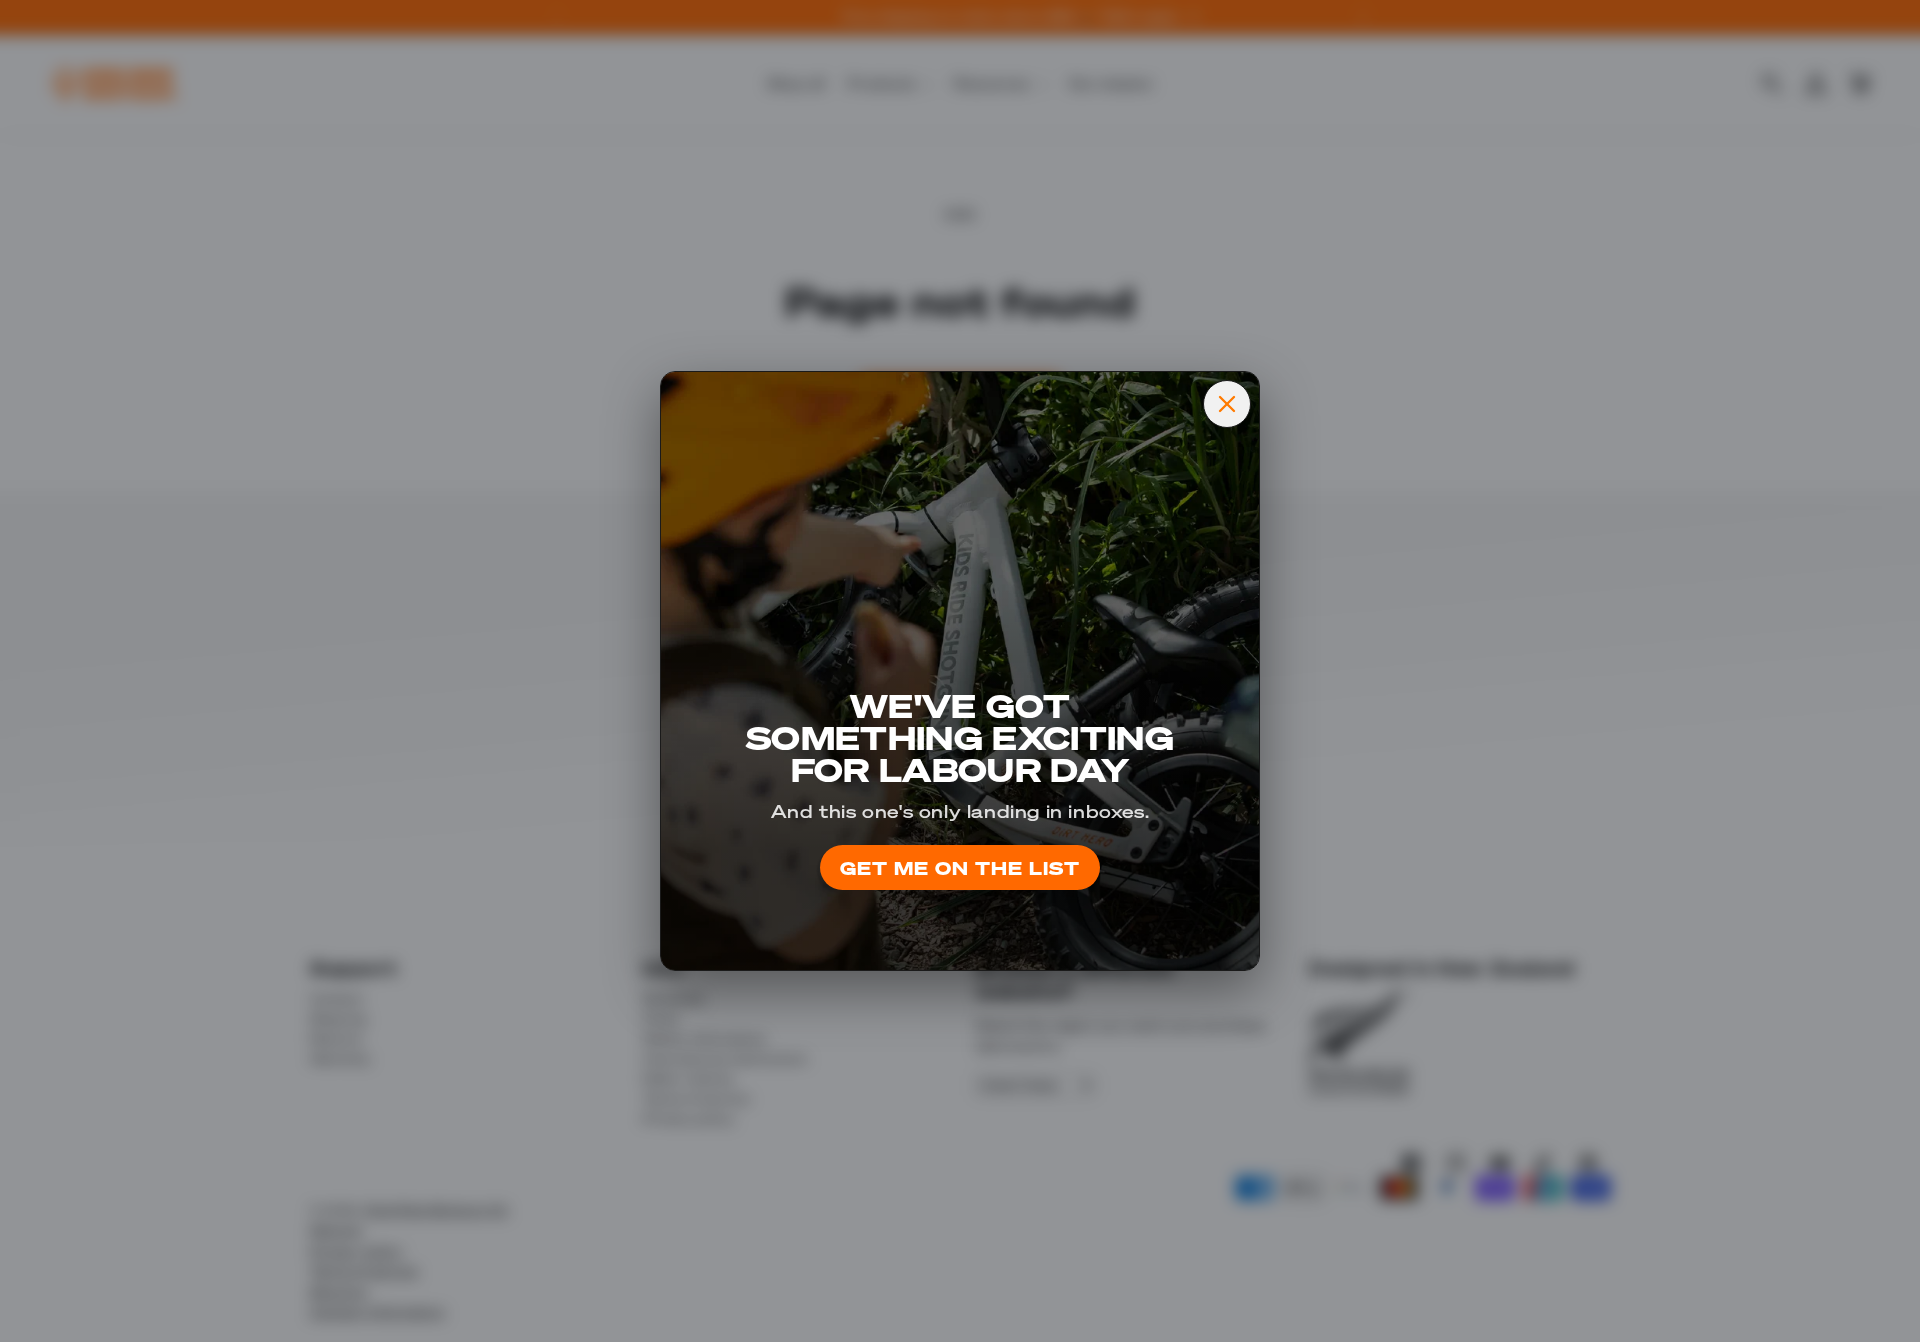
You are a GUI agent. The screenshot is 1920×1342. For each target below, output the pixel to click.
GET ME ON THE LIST (960, 867)
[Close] (1227, 404)
